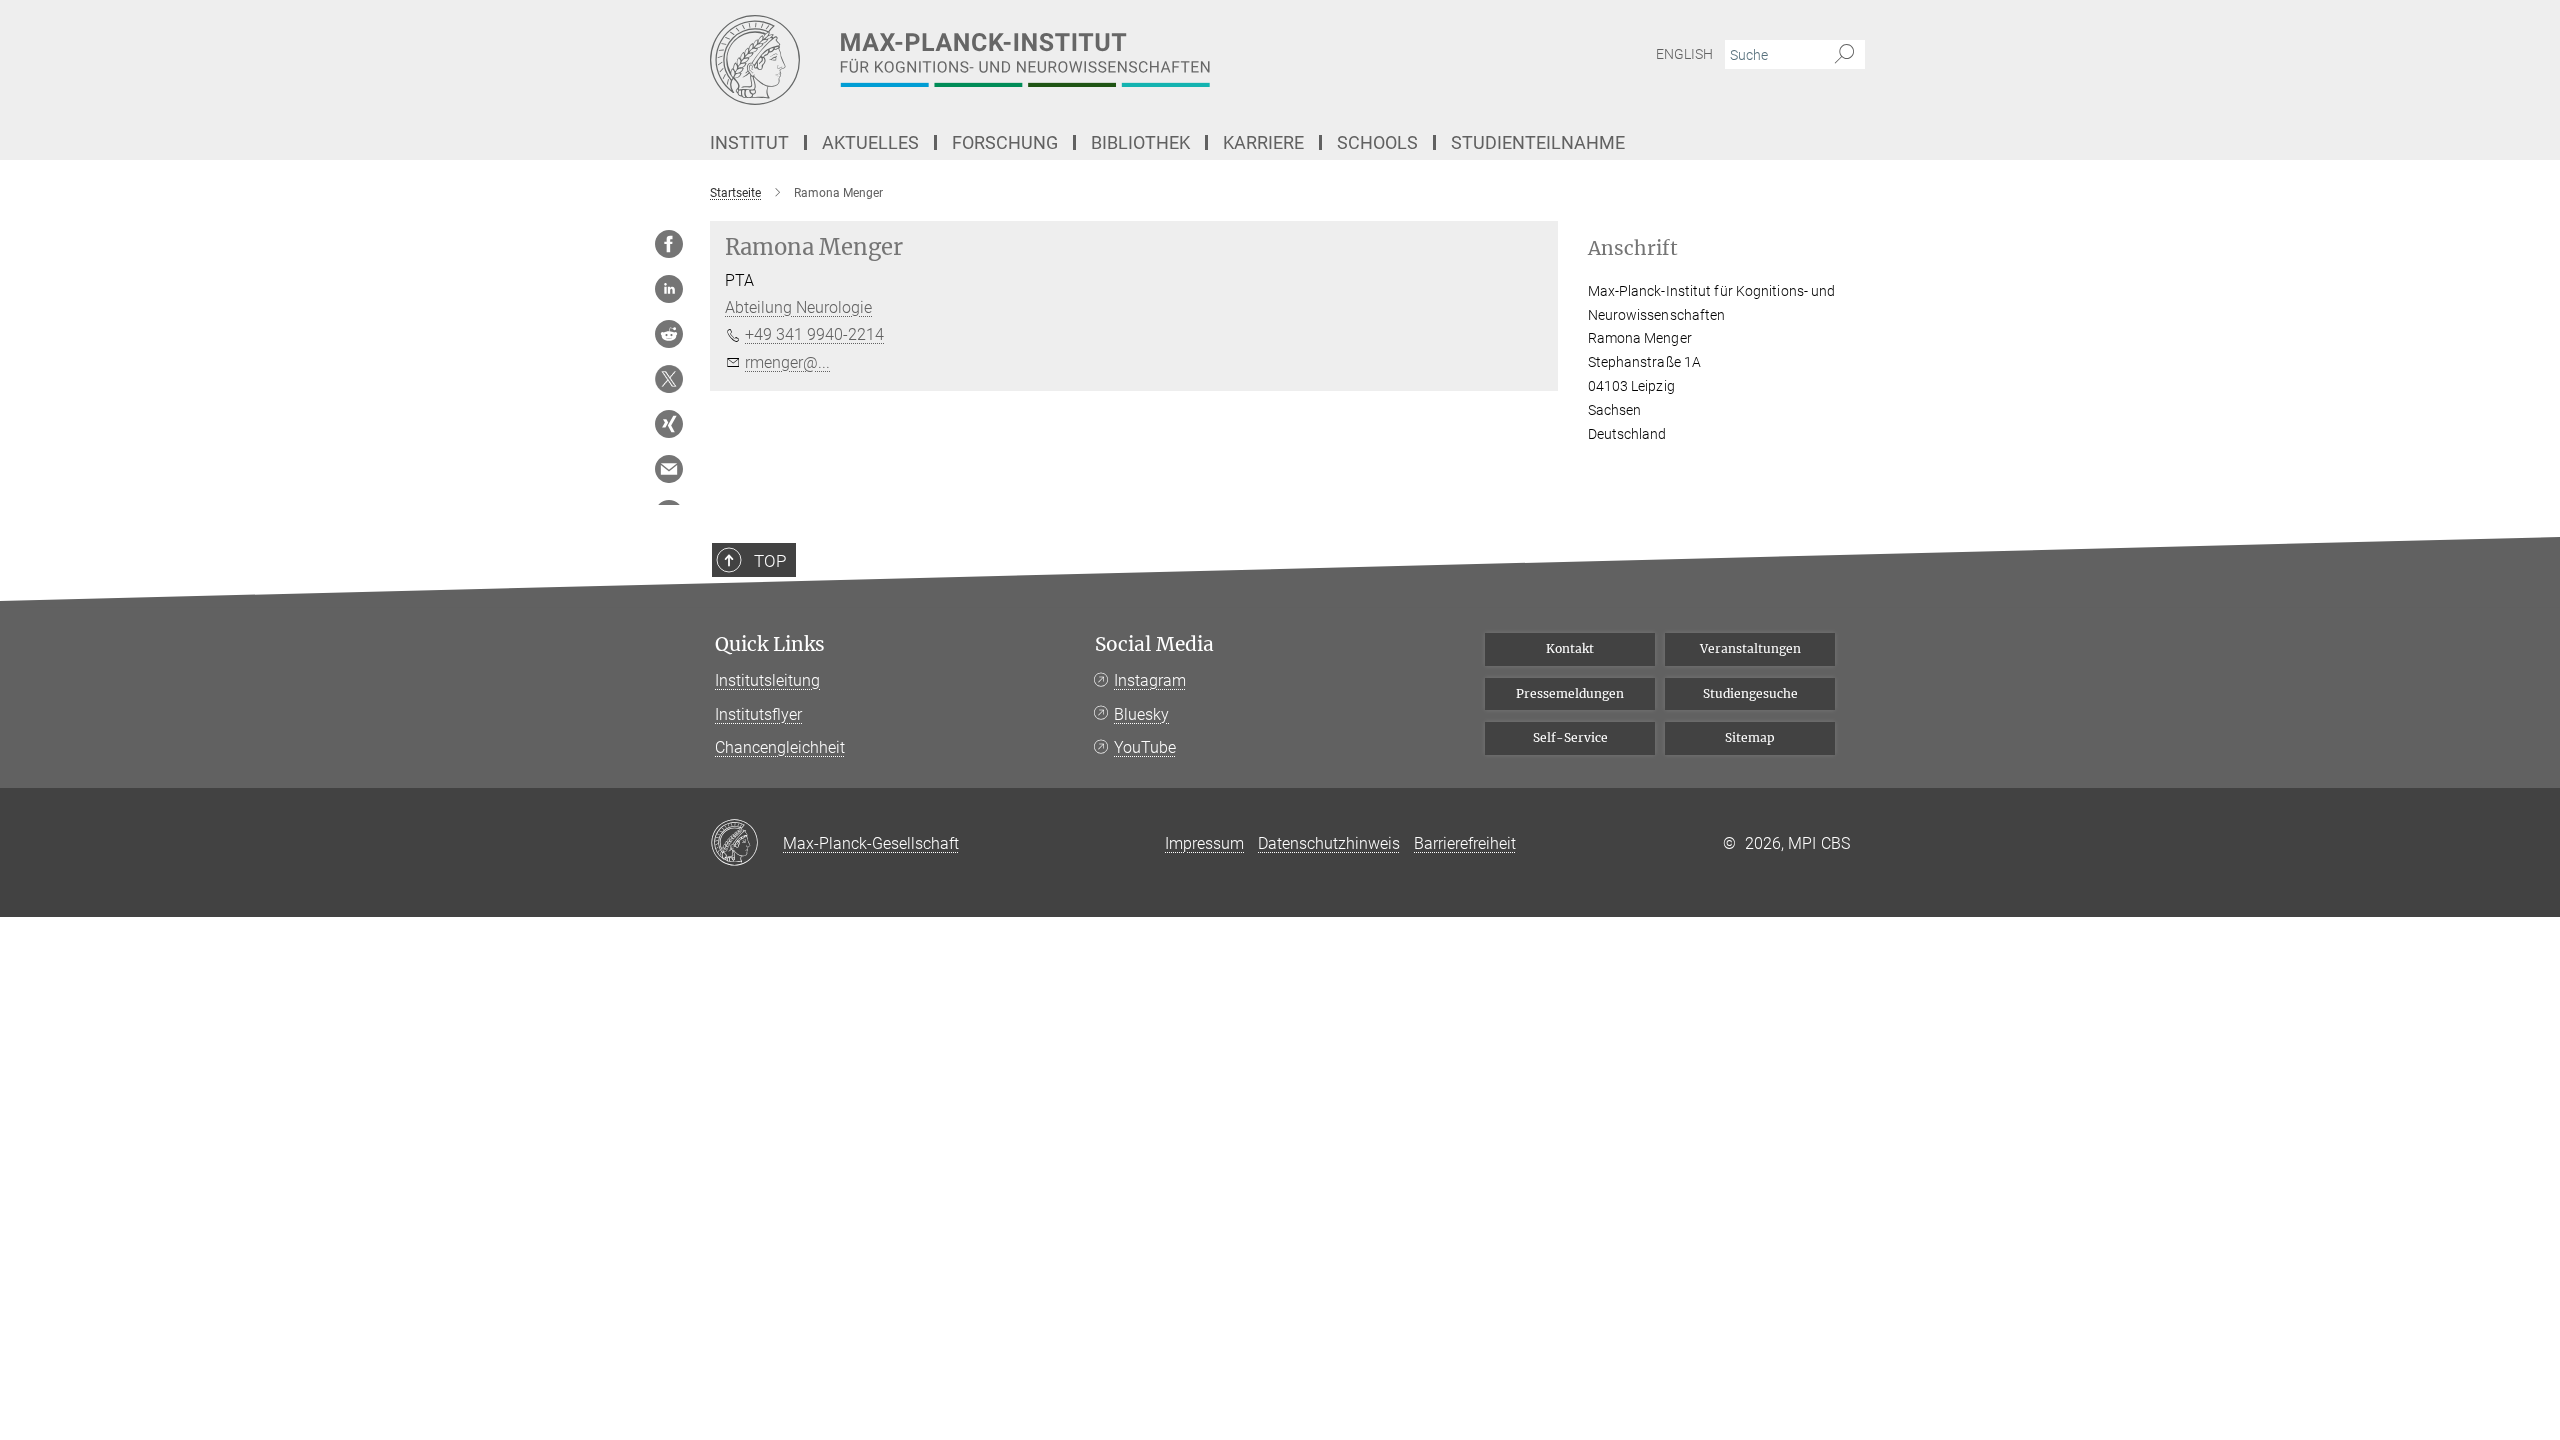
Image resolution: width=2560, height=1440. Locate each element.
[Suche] (1844, 55)
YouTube (1145, 747)
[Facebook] (669, 244)
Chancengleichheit (780, 747)
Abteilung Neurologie (798, 307)
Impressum (1204, 843)
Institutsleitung (767, 680)
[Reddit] (669, 334)
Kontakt (1570, 648)
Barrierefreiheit (1465, 843)
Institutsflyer (758, 714)
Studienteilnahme (1538, 142)
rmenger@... (787, 362)
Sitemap (1750, 737)
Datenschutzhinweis (1329, 843)
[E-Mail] (669, 469)
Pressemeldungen (1570, 693)
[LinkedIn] (669, 289)
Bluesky (1141, 714)
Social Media (1154, 644)
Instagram (1150, 680)
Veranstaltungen (1750, 648)
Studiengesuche (1750, 693)
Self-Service (1570, 737)
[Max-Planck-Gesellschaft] (746, 844)
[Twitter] (669, 379)
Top (770, 561)
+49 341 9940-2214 (814, 334)
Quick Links (770, 644)
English (1684, 54)
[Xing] (669, 424)
